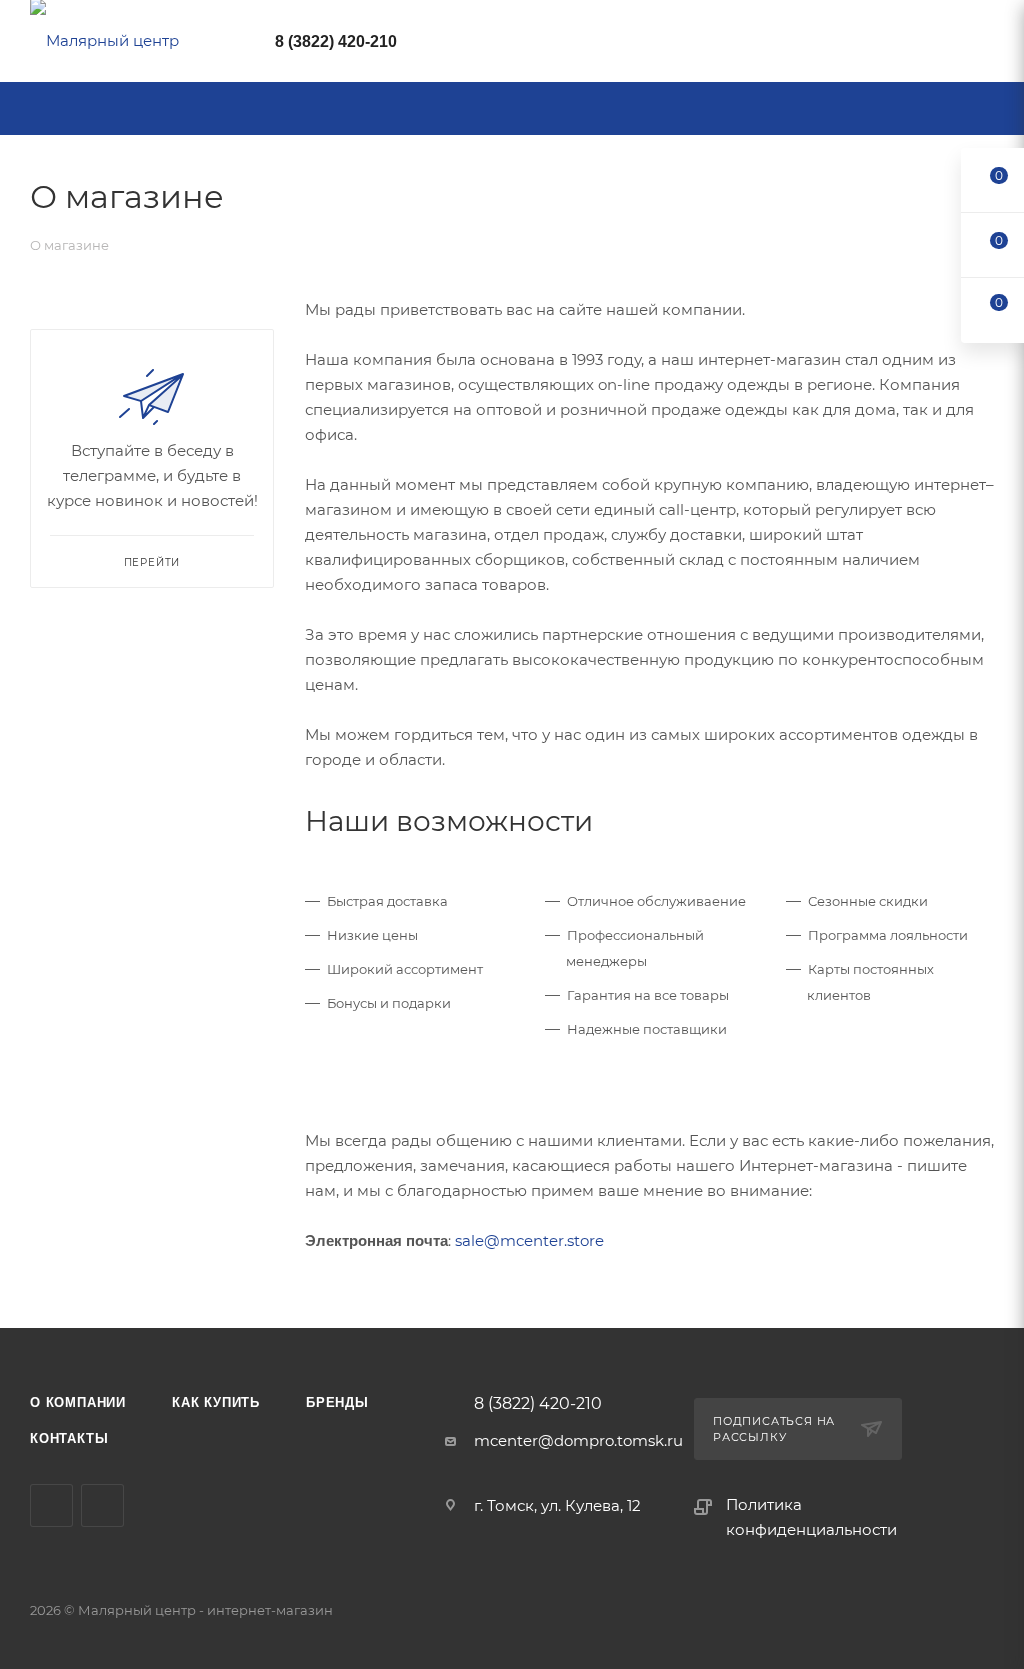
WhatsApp (102, 1505)
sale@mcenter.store (529, 1240)
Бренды (337, 1402)
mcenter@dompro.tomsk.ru (578, 1440)
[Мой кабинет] (985, 44)
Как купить (216, 1402)
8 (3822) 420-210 (336, 41)
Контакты (69, 1438)
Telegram (51, 1505)
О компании (78, 1402)
